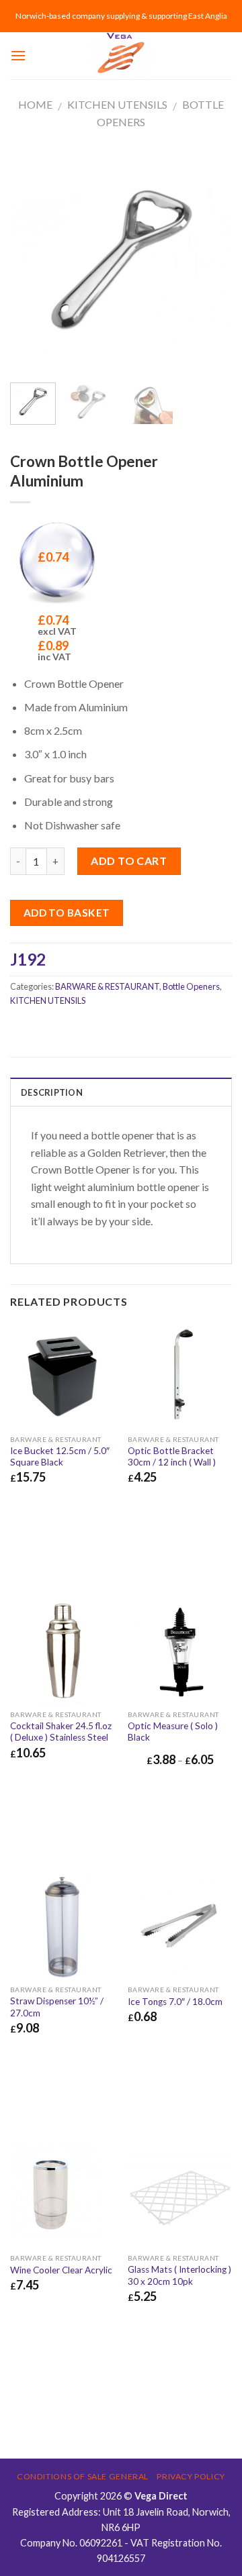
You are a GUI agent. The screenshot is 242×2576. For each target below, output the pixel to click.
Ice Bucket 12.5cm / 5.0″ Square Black (60, 1457)
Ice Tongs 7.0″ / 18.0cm (175, 2002)
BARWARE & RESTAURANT (107, 986)
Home (35, 104)
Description (52, 1092)
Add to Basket (67, 913)
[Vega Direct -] (121, 56)
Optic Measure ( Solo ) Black (173, 1732)
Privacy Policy (191, 2476)
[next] (210, 261)
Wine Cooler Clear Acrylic (61, 2270)
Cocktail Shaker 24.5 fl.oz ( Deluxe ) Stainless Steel (61, 1732)
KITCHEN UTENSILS (117, 104)
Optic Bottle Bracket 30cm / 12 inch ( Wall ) (172, 1457)
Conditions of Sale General (83, 2476)
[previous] (32, 261)
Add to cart (129, 861)
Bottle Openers (191, 986)
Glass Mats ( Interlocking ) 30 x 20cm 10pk (179, 2275)
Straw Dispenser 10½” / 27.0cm (57, 2007)
